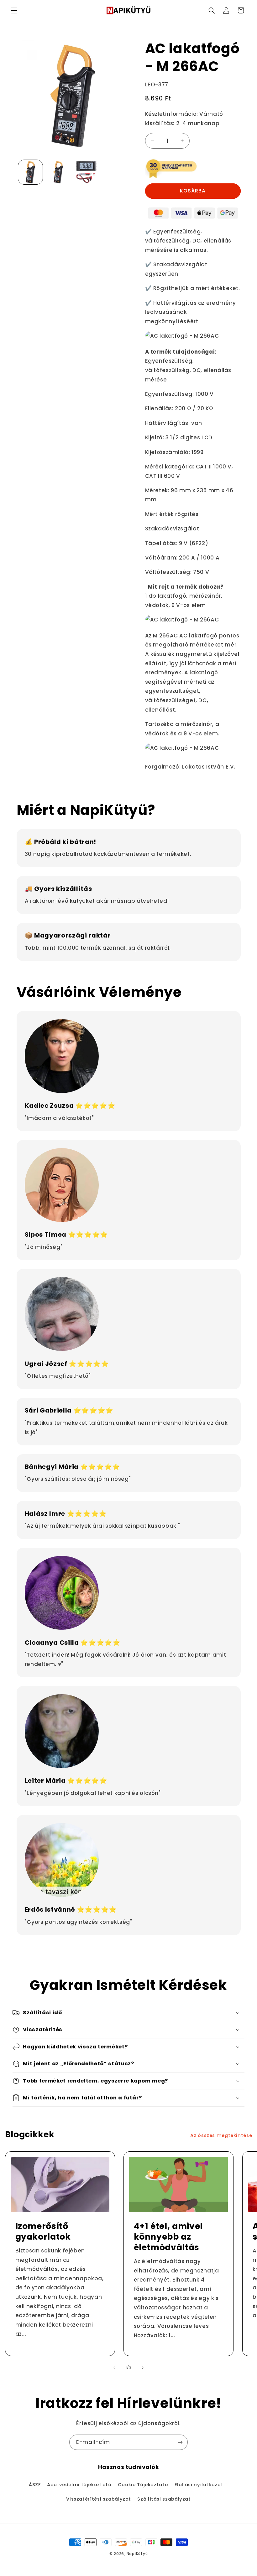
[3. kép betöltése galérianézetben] (86, 172)
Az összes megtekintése (221, 2135)
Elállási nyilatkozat (199, 2485)
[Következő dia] (143, 2368)
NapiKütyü (137, 2554)
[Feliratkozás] (180, 2442)
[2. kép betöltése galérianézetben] (58, 172)
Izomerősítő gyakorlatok (43, 2231)
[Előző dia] (114, 2368)
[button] (14, 10)
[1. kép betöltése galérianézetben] (30, 172)
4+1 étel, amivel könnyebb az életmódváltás (168, 2237)
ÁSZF (35, 2485)
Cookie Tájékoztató (143, 2485)
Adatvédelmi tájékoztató (79, 2485)
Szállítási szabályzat (164, 2499)
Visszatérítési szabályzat (99, 2499)
